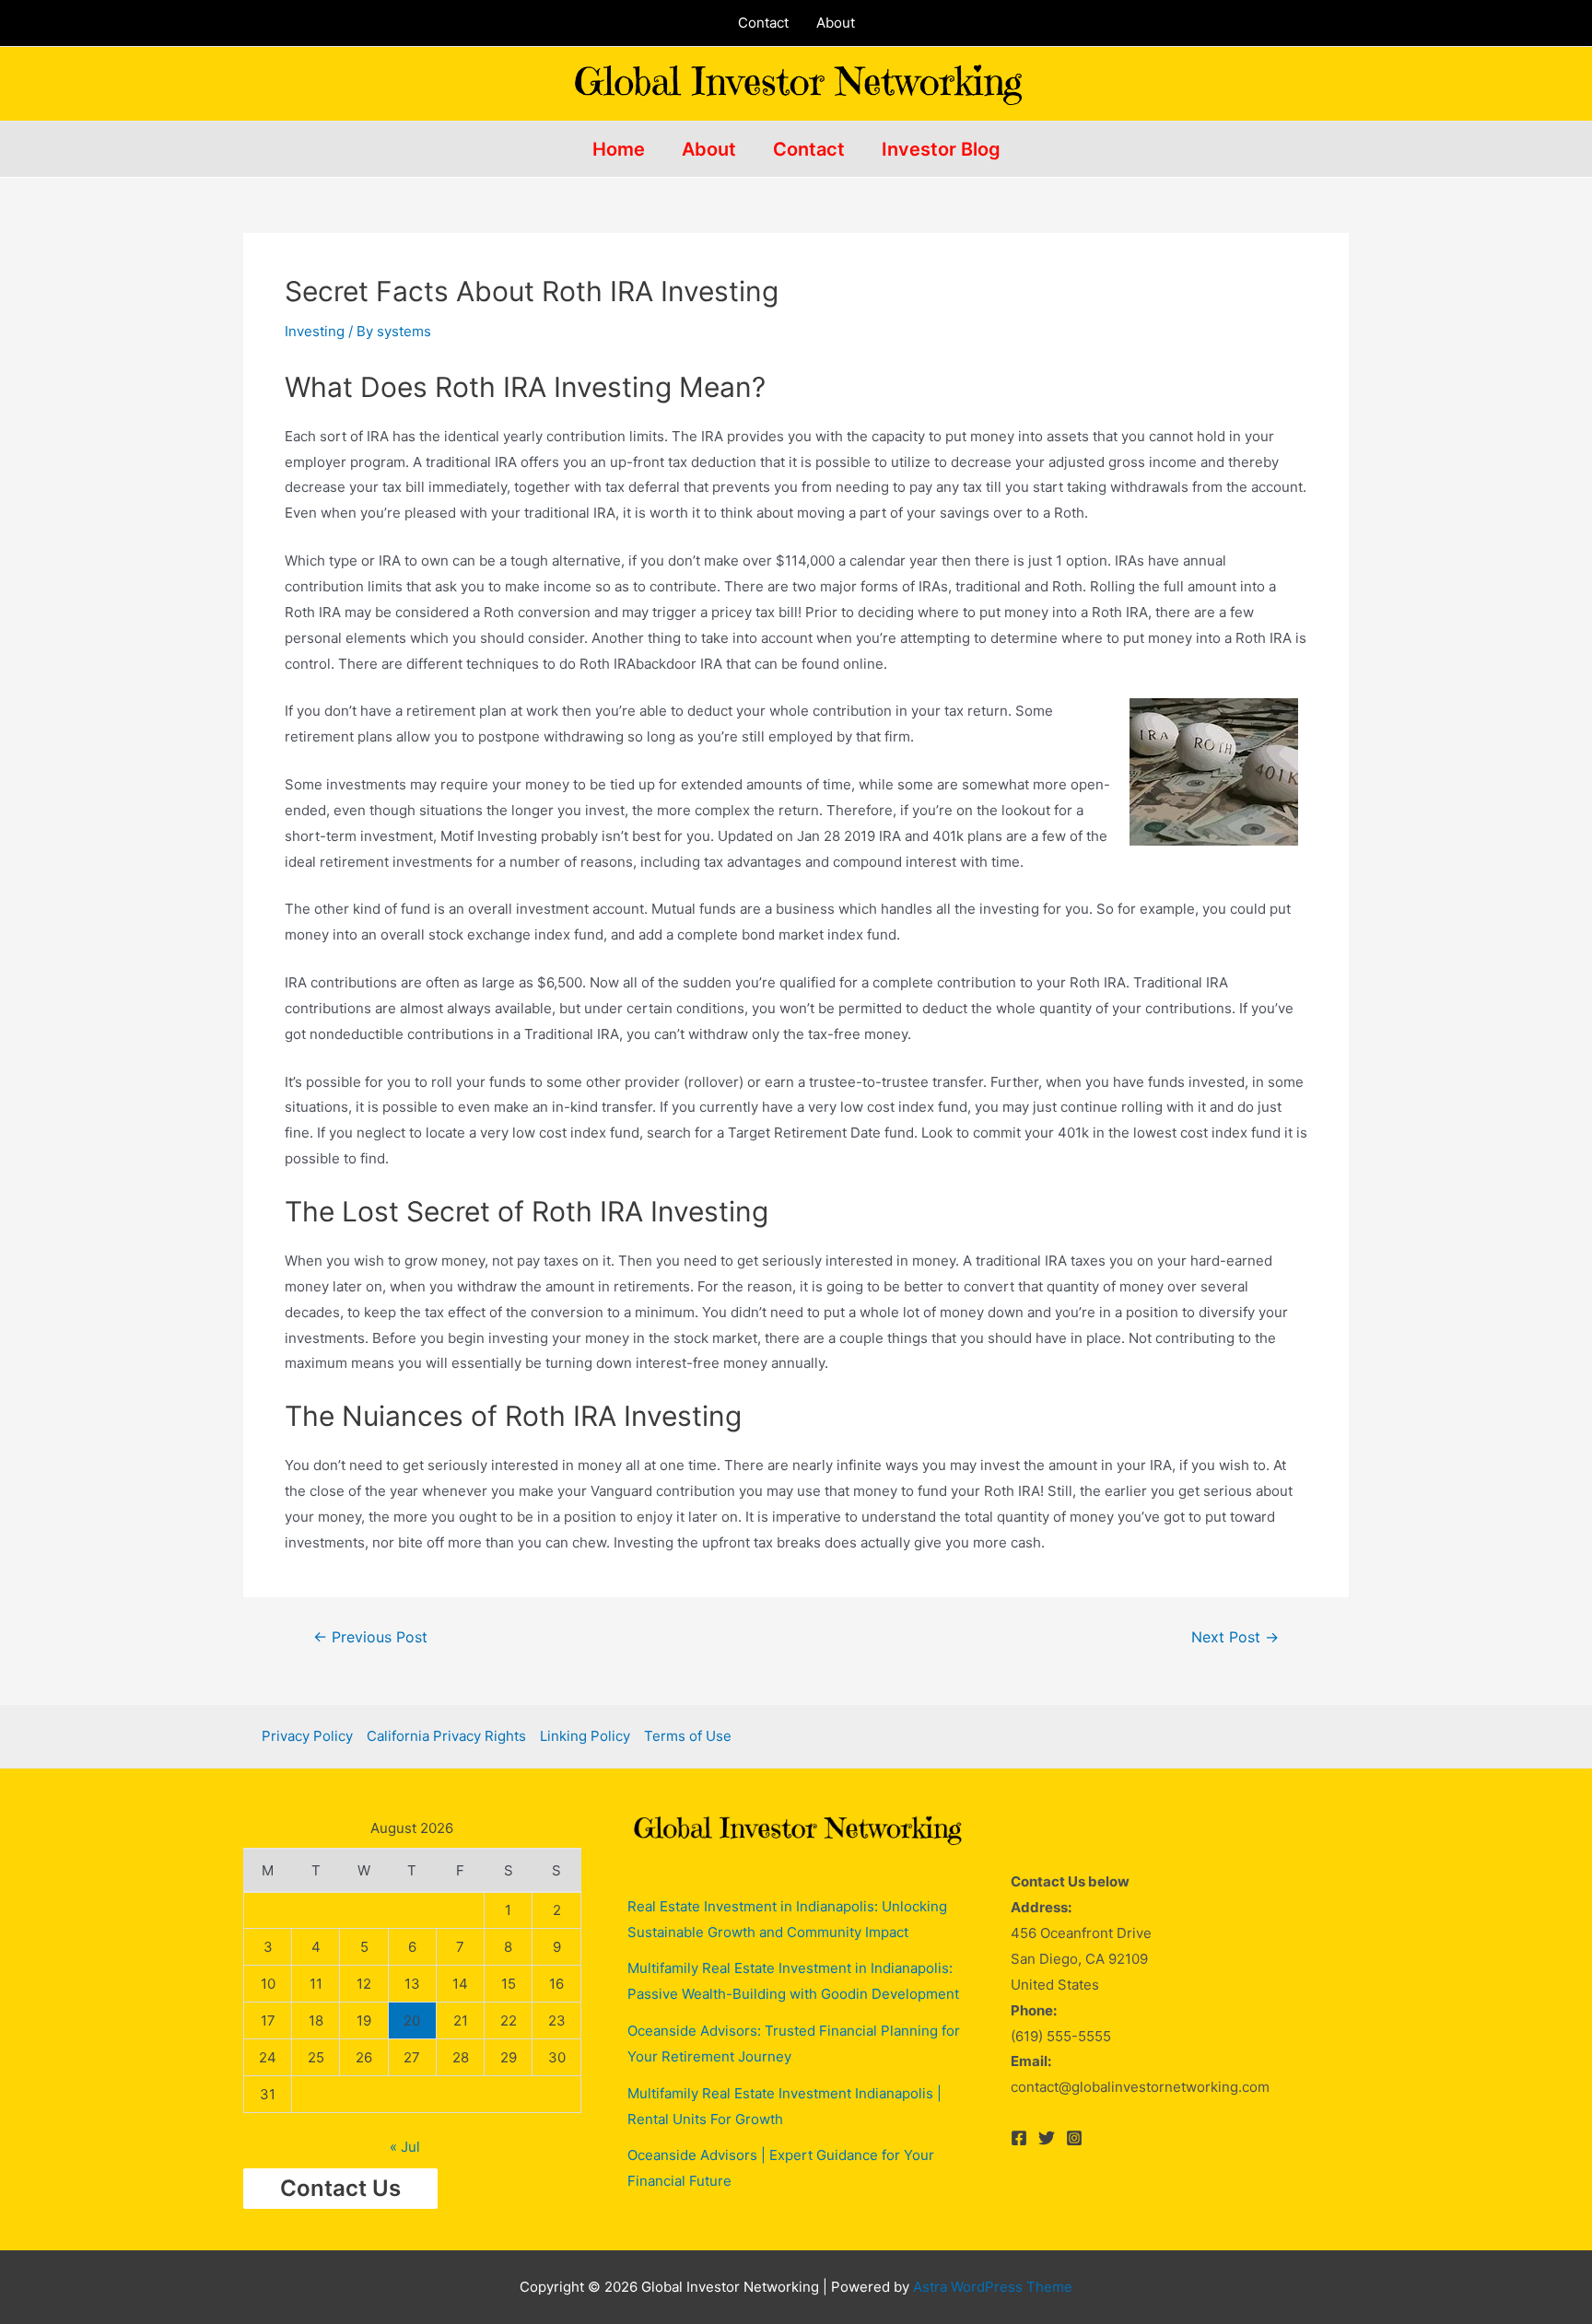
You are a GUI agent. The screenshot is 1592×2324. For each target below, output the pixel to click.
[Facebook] (1019, 2138)
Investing (315, 331)
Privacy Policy (307, 1736)
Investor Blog (941, 149)
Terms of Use (688, 1736)
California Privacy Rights (446, 1736)
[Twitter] (1047, 2138)
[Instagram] (1074, 2138)
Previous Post (370, 1638)
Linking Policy (585, 1736)
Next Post (1235, 1638)
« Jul (405, 2147)
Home (619, 149)
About (836, 23)
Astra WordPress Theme (993, 2287)
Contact (763, 23)
